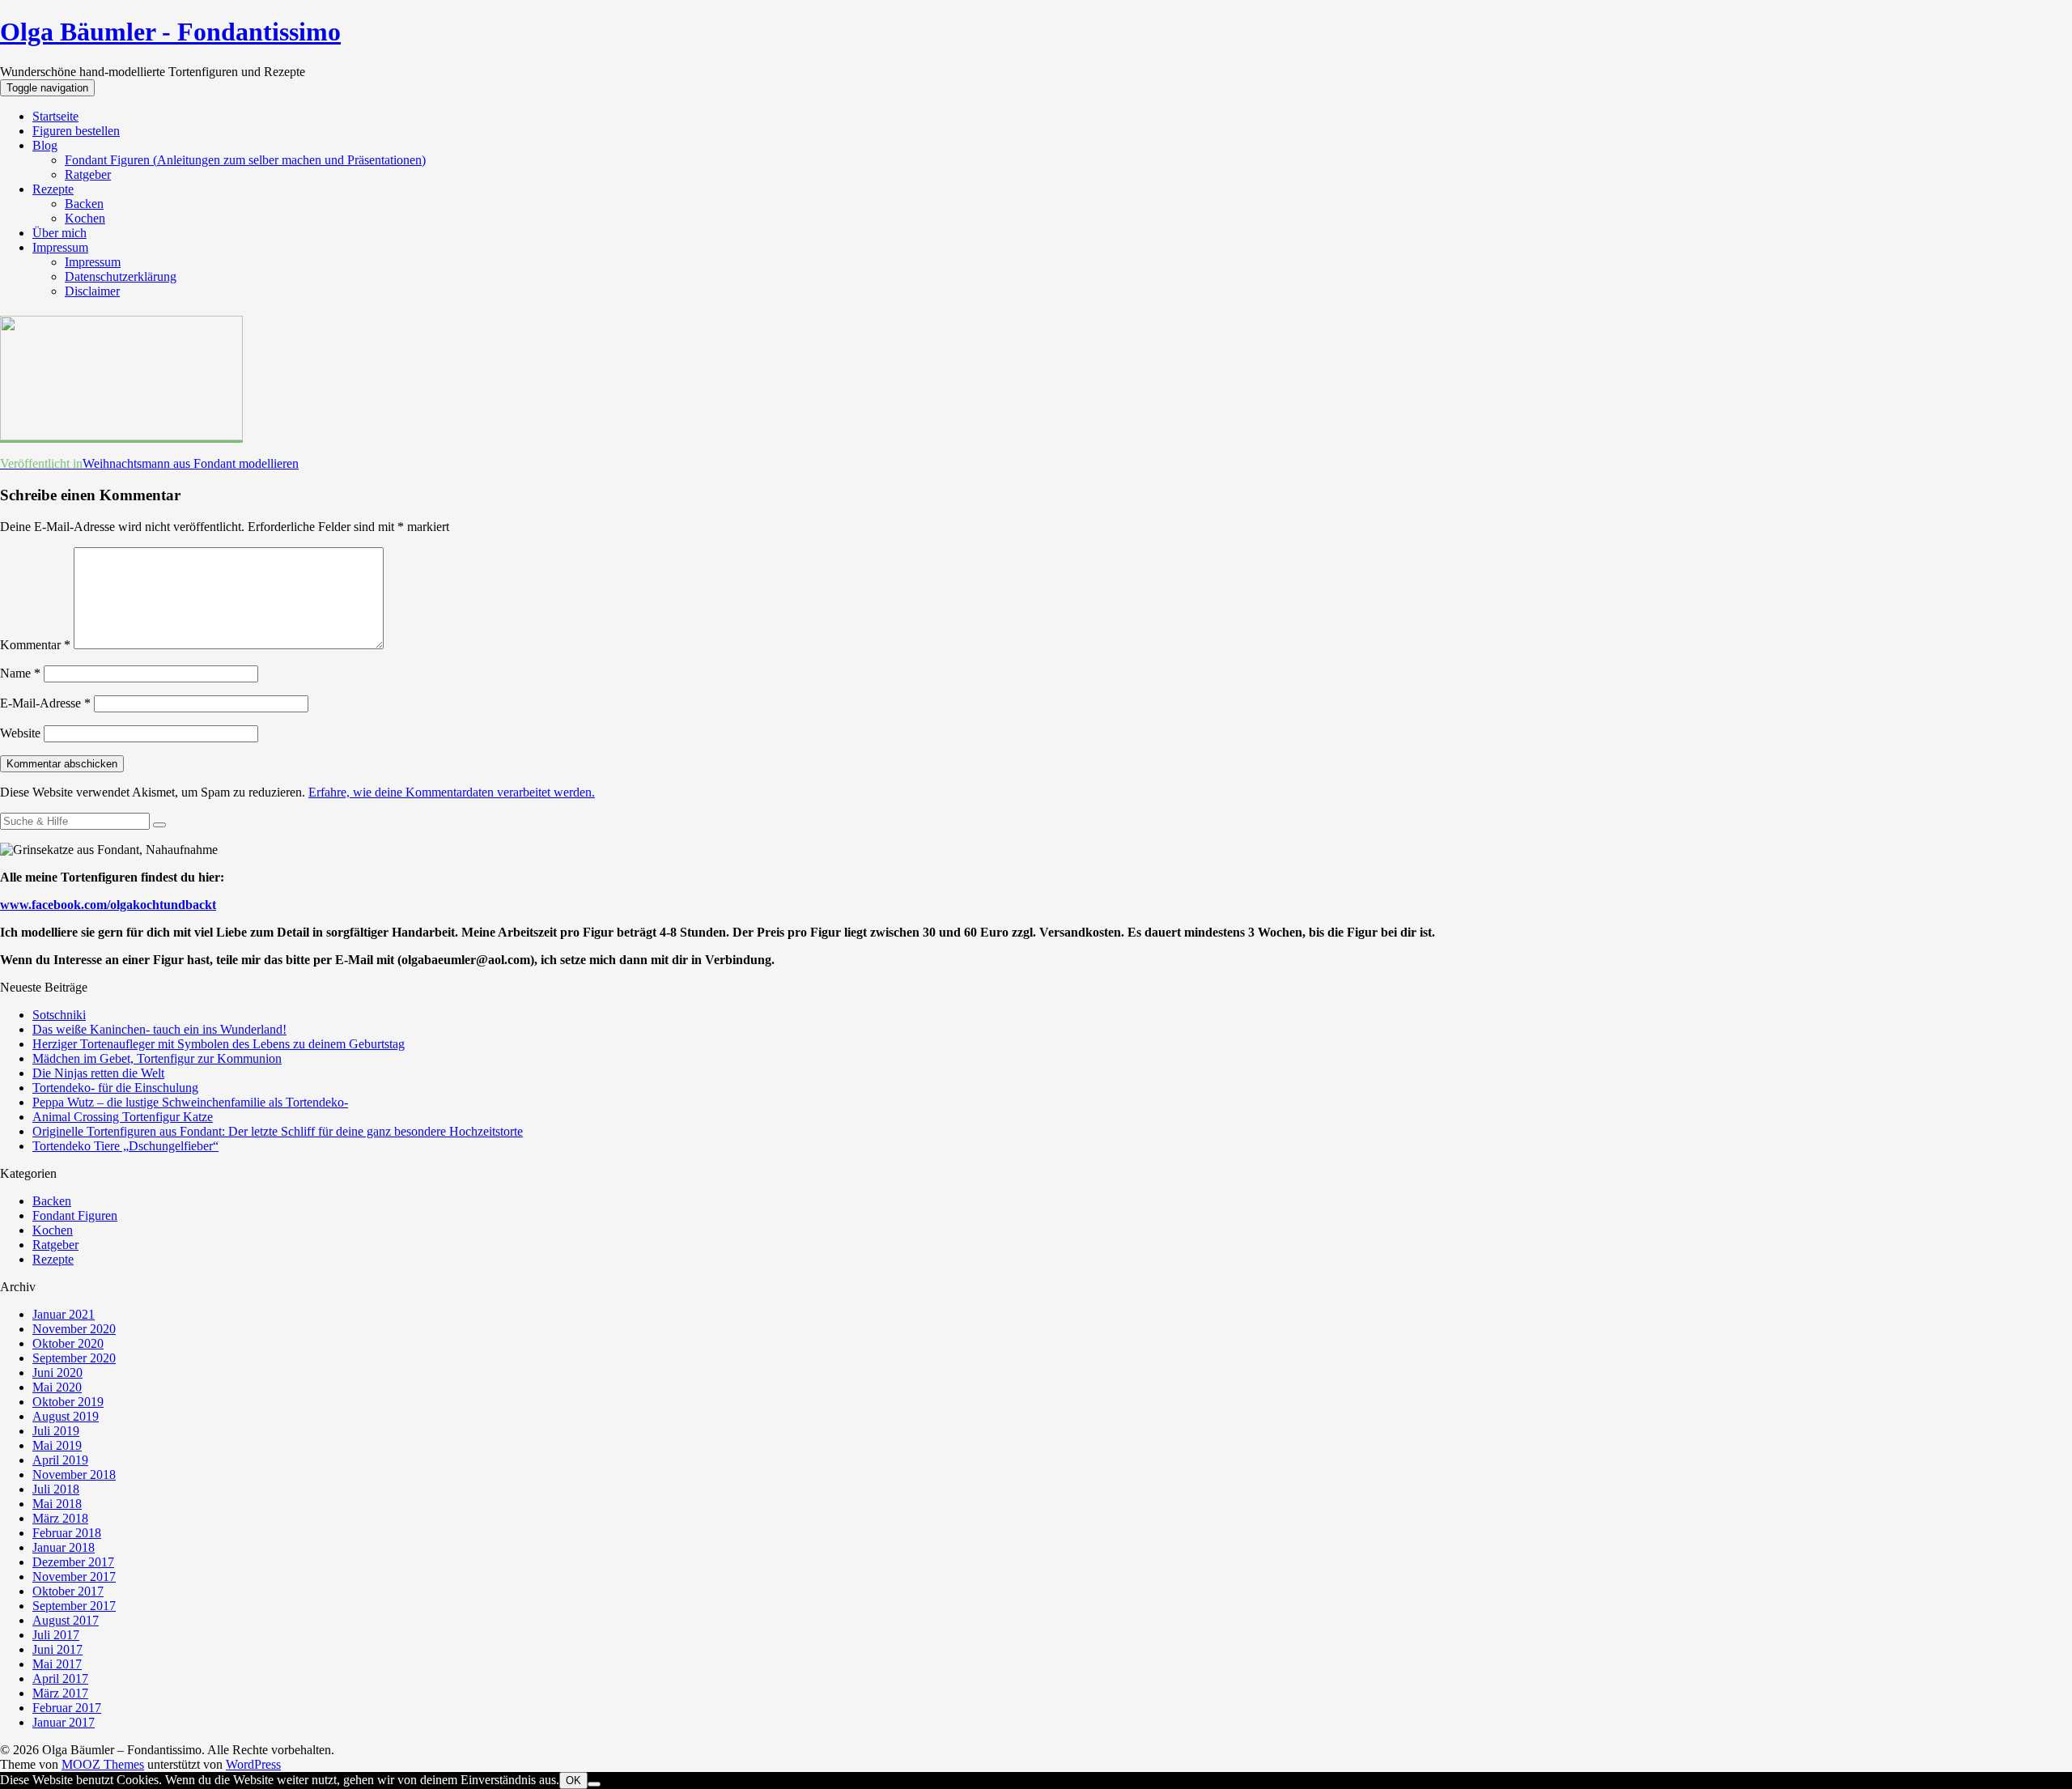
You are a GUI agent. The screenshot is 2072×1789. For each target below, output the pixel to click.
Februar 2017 (67, 1708)
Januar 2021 (64, 1314)
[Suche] (159, 825)
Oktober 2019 (68, 1402)
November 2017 (74, 1577)
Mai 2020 (57, 1387)
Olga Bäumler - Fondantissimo (170, 32)
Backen (84, 204)
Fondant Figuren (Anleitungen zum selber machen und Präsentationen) (245, 160)
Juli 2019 (56, 1431)
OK (573, 1781)
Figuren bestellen (76, 131)
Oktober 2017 (68, 1591)
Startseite (55, 116)
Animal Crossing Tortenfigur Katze (123, 1117)
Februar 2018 (67, 1533)
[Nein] (594, 1784)
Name (20, 673)
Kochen (85, 218)
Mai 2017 (57, 1664)
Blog (45, 145)
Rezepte (53, 189)
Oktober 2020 (68, 1343)
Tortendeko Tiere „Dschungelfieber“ (125, 1146)
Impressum (60, 247)
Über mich (59, 233)
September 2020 (74, 1358)
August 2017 (66, 1620)
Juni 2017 (57, 1649)
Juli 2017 (56, 1635)
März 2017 (60, 1693)
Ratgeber (88, 174)
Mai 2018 (57, 1504)
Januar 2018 (64, 1547)
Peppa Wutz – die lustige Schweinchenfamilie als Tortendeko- (190, 1102)
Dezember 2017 (73, 1562)
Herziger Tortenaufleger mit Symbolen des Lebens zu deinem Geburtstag (219, 1044)
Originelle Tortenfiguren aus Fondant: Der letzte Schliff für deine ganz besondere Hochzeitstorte (278, 1131)
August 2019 (66, 1416)
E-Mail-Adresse (45, 703)
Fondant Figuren (75, 1215)
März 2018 (60, 1518)
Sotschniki (59, 1015)
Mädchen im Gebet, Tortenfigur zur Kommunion (157, 1058)
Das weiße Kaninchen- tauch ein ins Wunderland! (159, 1029)
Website (20, 733)
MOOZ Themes (103, 1764)
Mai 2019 (57, 1445)
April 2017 (60, 1679)
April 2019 (60, 1460)
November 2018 (74, 1475)
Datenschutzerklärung (121, 276)
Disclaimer (92, 291)
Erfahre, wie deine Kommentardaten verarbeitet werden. (452, 792)
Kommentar (35, 645)
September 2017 (74, 1606)
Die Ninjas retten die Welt (98, 1073)
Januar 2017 (64, 1722)
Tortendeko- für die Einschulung (115, 1088)
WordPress (253, 1764)
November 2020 (74, 1329)
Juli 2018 (56, 1489)
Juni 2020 (57, 1373)
